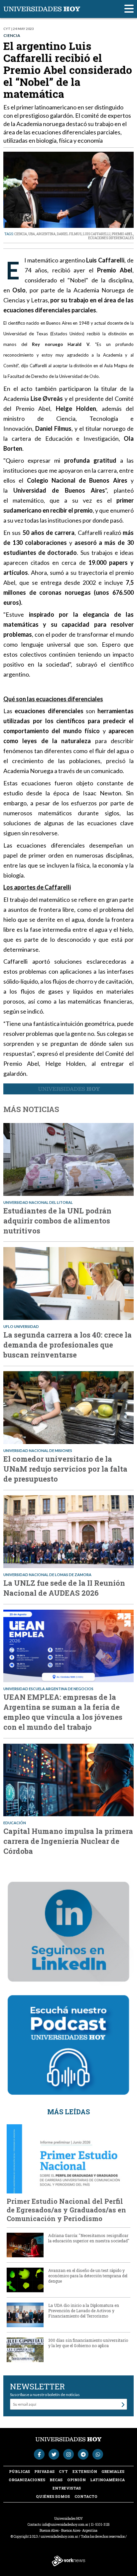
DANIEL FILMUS (69, 234)
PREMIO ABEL (122, 234)
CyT (63, 2471)
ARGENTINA (46, 234)
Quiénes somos (53, 2496)
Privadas (44, 2471)
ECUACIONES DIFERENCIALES (111, 238)
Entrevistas (67, 2488)
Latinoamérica (107, 2480)
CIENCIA (21, 234)
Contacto (86, 2496)
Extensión (85, 2471)
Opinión (76, 2480)
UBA (32, 234)
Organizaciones (27, 2480)
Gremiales (113, 2471)
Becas (56, 2480)
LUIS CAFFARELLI (97, 234)
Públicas (19, 2471)
